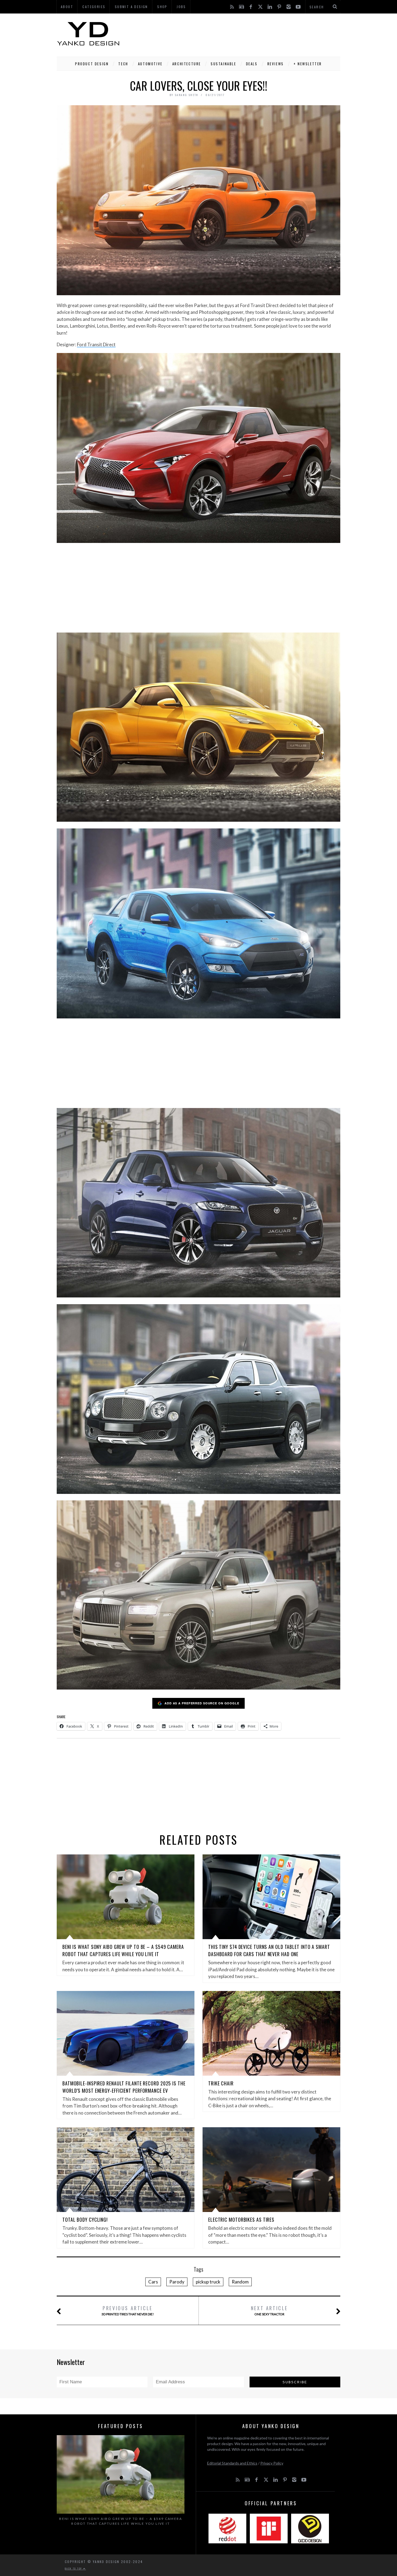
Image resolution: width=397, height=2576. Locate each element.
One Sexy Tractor (269, 2310)
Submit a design (131, 7)
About (67, 7)
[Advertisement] (242, 34)
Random (240, 2282)
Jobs (181, 7)
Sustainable (223, 64)
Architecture (187, 64)
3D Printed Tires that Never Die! (128, 2310)
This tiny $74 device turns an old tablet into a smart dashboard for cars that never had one (269, 1950)
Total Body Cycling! (85, 2220)
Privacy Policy (272, 2463)
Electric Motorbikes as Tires (241, 2220)
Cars (153, 2282)
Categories (94, 7)
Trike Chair (221, 2083)
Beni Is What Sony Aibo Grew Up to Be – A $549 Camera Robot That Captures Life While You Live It (123, 1950)
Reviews (276, 64)
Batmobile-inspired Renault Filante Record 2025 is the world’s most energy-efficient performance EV (124, 2087)
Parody (177, 2282)
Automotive (150, 64)
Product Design (92, 64)
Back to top (74, 2568)
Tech (123, 64)
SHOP (162, 7)
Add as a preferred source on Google (202, 1703)
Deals (252, 64)
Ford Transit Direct (96, 344)
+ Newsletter (308, 64)
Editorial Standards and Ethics (232, 2463)
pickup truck (208, 2282)
